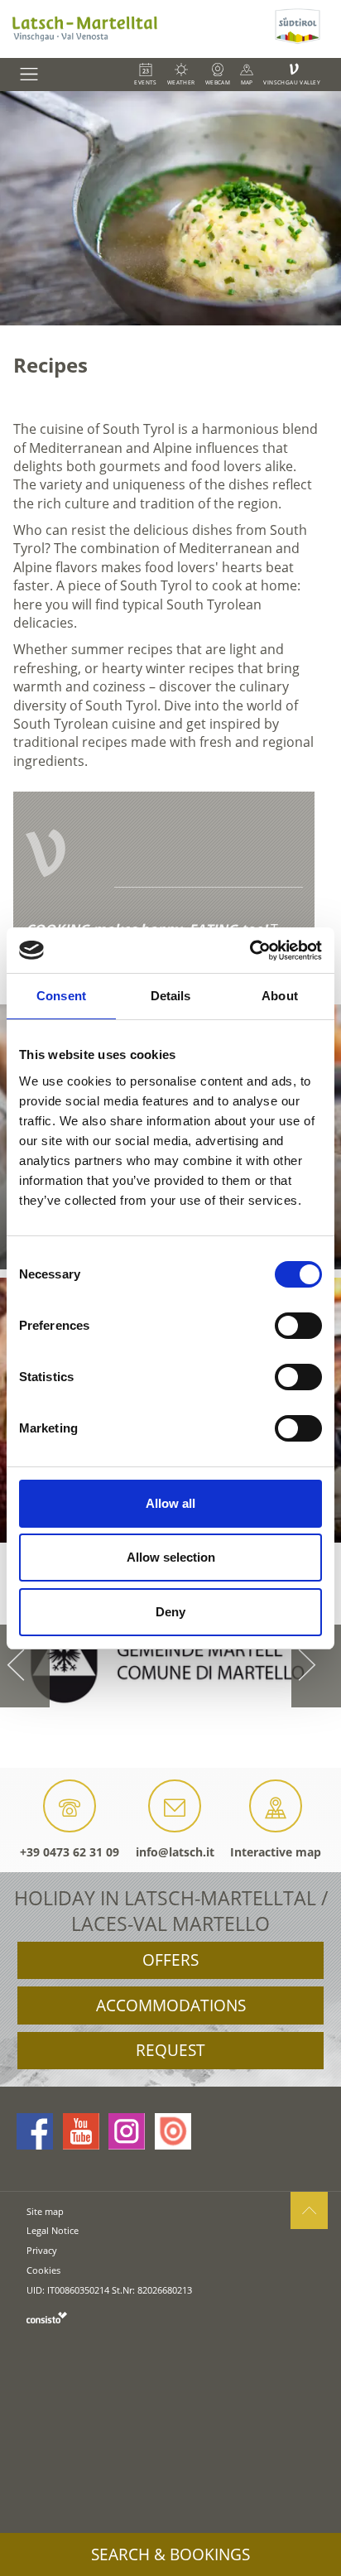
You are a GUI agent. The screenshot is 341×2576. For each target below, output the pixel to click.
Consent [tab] (61, 996)
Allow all (170, 1503)
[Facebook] (35, 2131)
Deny (170, 1612)
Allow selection (171, 1557)
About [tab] (280, 996)
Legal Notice (53, 2230)
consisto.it (47, 2317)
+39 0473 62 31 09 (70, 1852)
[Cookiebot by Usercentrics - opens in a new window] (250, 951)
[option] (170, 208)
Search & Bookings (170, 2554)
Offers (170, 1960)
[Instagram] (127, 2131)
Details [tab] (171, 996)
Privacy (42, 2250)
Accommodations (171, 2005)
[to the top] (309, 2210)
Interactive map (276, 1852)
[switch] (298, 1326)
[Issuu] (173, 2131)
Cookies (43, 2270)
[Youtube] (81, 2131)
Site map (45, 2211)
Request (170, 2050)
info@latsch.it (175, 1852)
